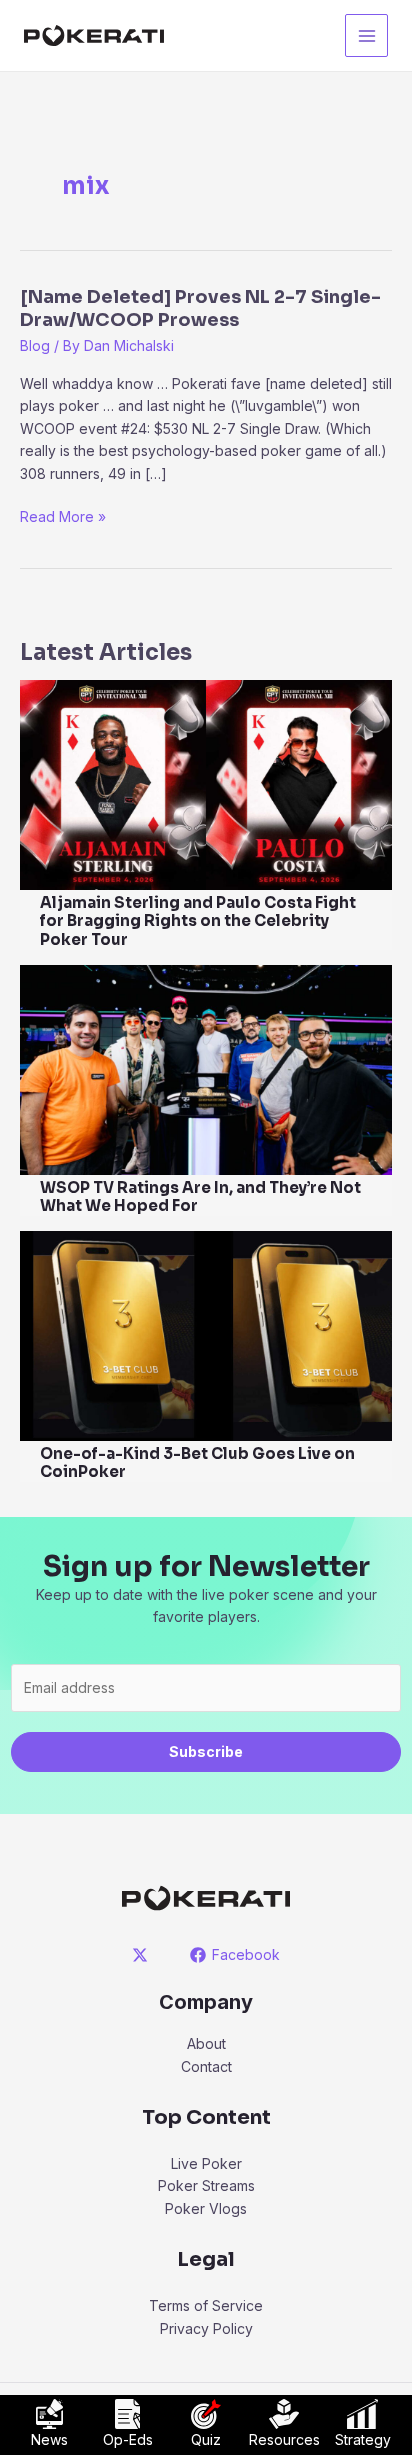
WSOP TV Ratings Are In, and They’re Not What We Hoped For (200, 1197)
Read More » (63, 517)
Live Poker (206, 2163)
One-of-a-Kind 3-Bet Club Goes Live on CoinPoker (197, 1463)
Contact (206, 2066)
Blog (35, 345)
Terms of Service (206, 2305)
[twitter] (143, 1955)
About (206, 2043)
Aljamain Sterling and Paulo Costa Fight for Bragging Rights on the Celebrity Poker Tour (198, 921)
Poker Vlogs (206, 2208)
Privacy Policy (206, 2328)
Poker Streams (206, 2185)
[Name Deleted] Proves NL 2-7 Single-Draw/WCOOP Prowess (200, 308)
